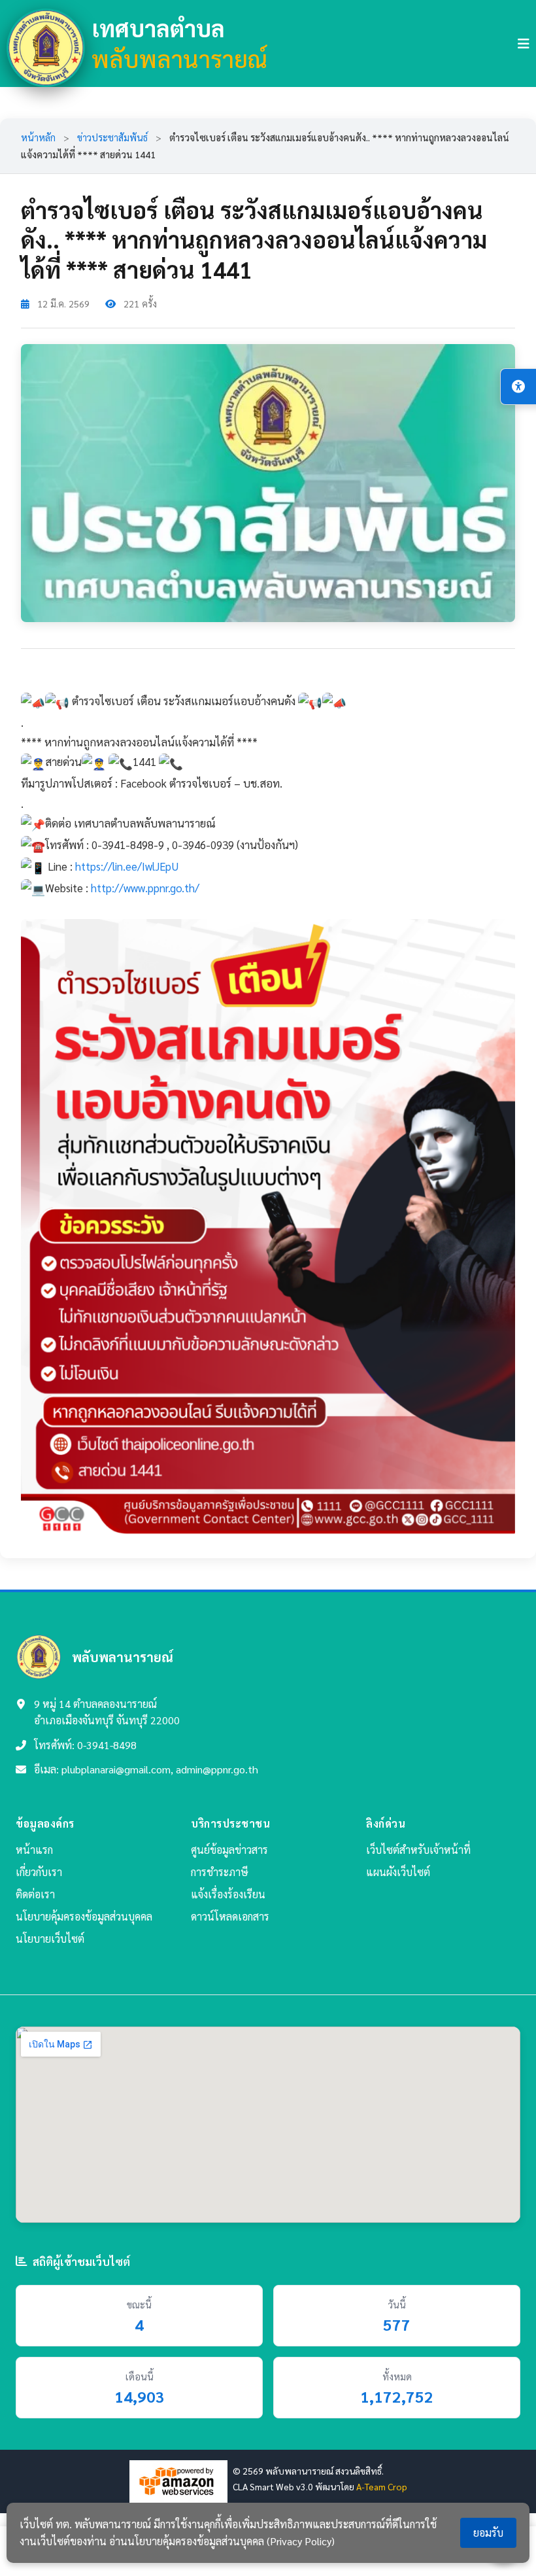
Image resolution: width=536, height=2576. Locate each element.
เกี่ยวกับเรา (39, 1872)
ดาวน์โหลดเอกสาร (230, 1916)
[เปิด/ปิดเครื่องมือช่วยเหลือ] (518, 387)
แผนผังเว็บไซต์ (398, 1872)
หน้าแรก (34, 1850)
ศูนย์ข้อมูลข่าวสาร (229, 1850)
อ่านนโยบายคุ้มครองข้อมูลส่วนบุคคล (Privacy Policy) (222, 2541)
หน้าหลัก (38, 137)
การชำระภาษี (220, 1872)
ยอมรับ (488, 2532)
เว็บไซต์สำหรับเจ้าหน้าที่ (418, 1850)
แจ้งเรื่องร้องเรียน (228, 1894)
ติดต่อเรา (35, 1894)
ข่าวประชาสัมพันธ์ (112, 137)
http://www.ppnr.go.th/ (145, 888)
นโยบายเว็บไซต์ (50, 1939)
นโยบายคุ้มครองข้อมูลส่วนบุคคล (84, 1916)
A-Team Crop (382, 2486)
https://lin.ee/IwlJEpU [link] (127, 866)
